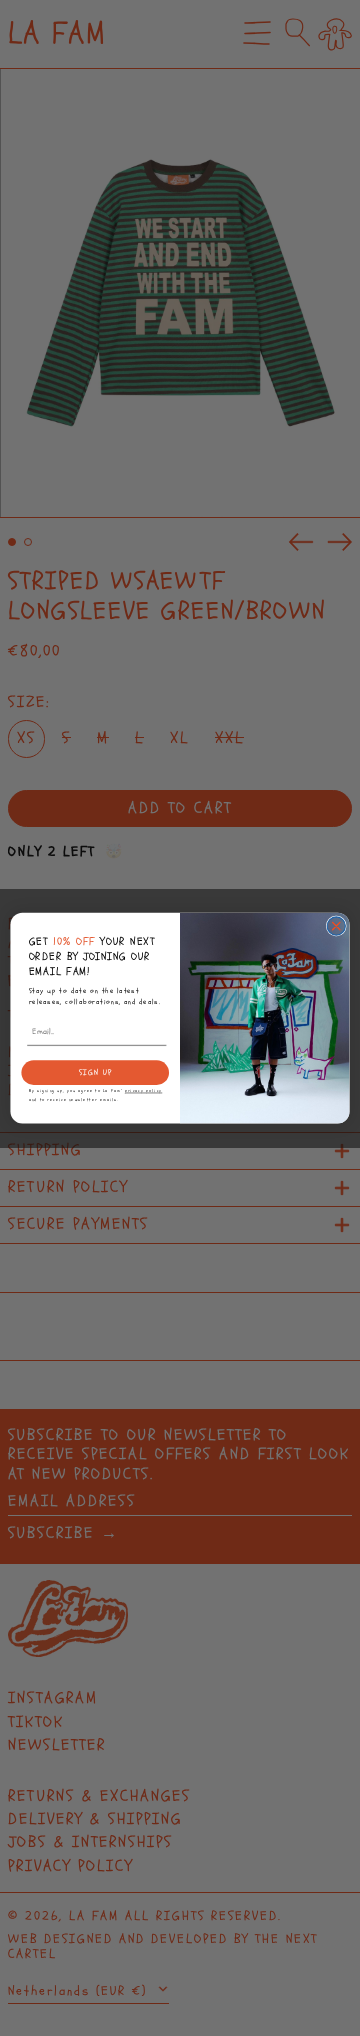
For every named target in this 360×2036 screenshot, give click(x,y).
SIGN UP (95, 1072)
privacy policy (144, 1091)
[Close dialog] (336, 926)
